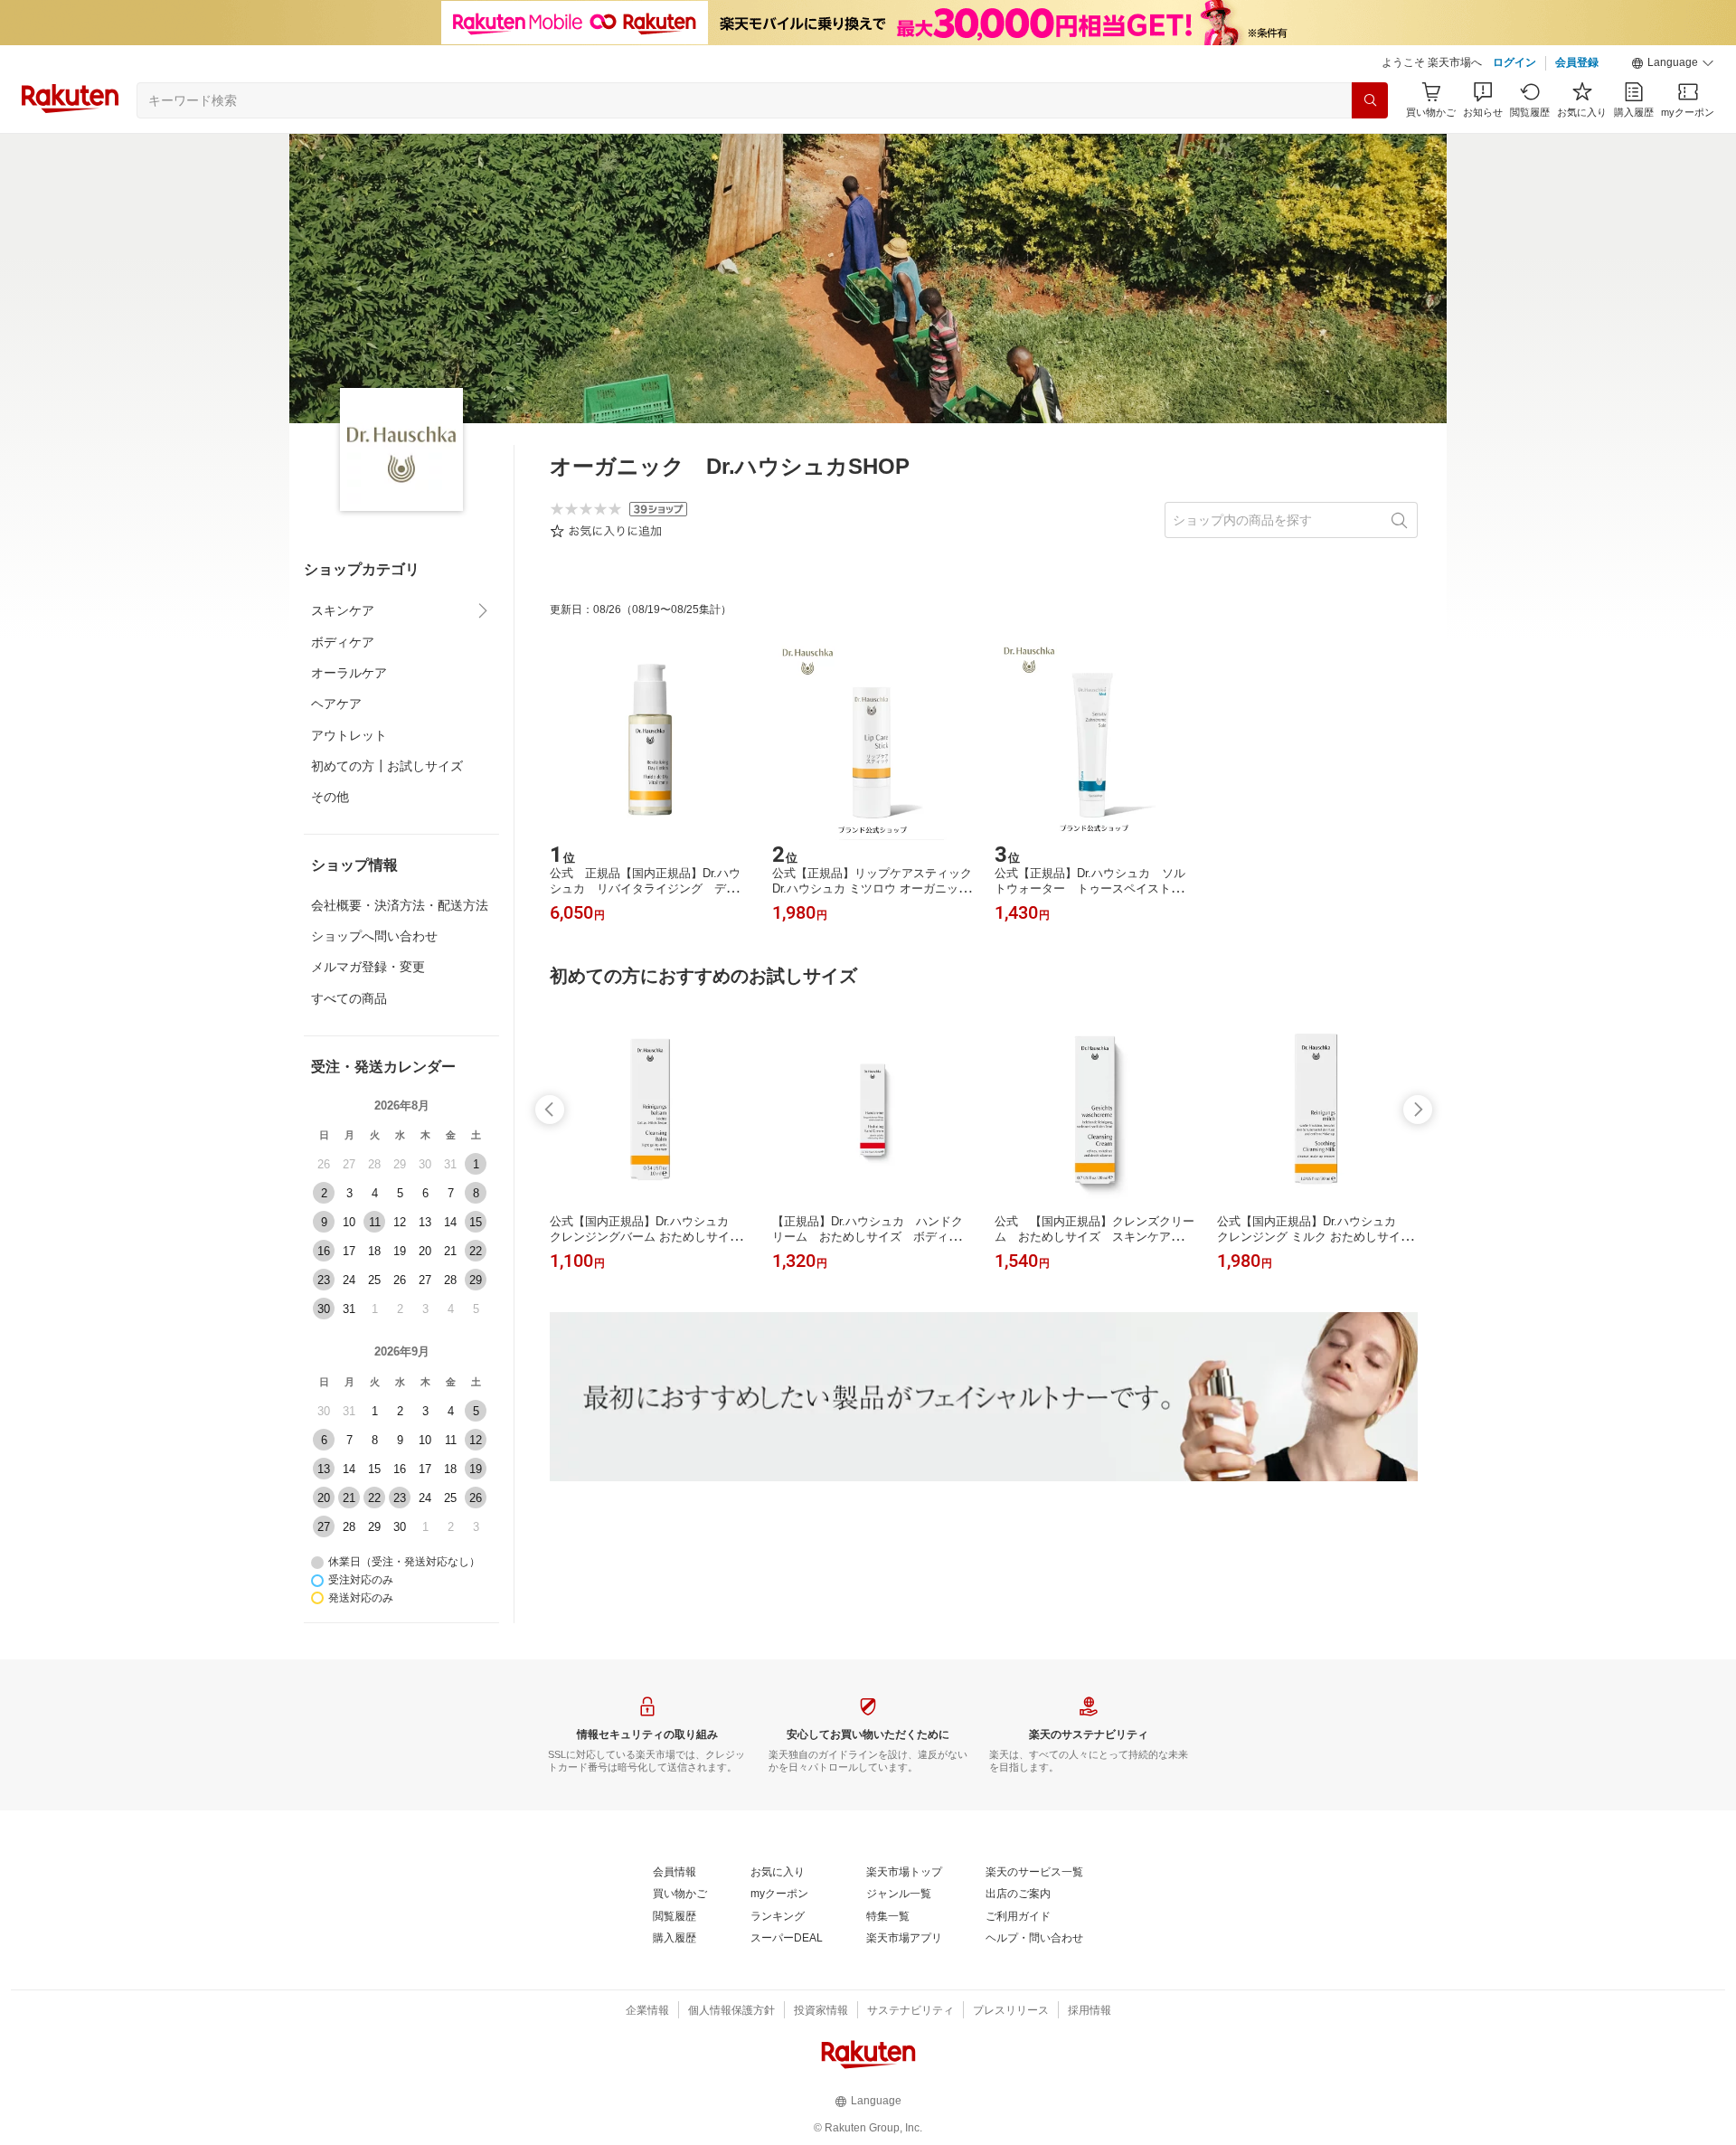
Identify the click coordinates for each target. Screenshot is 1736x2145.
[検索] (1370, 100)
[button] (1673, 63)
